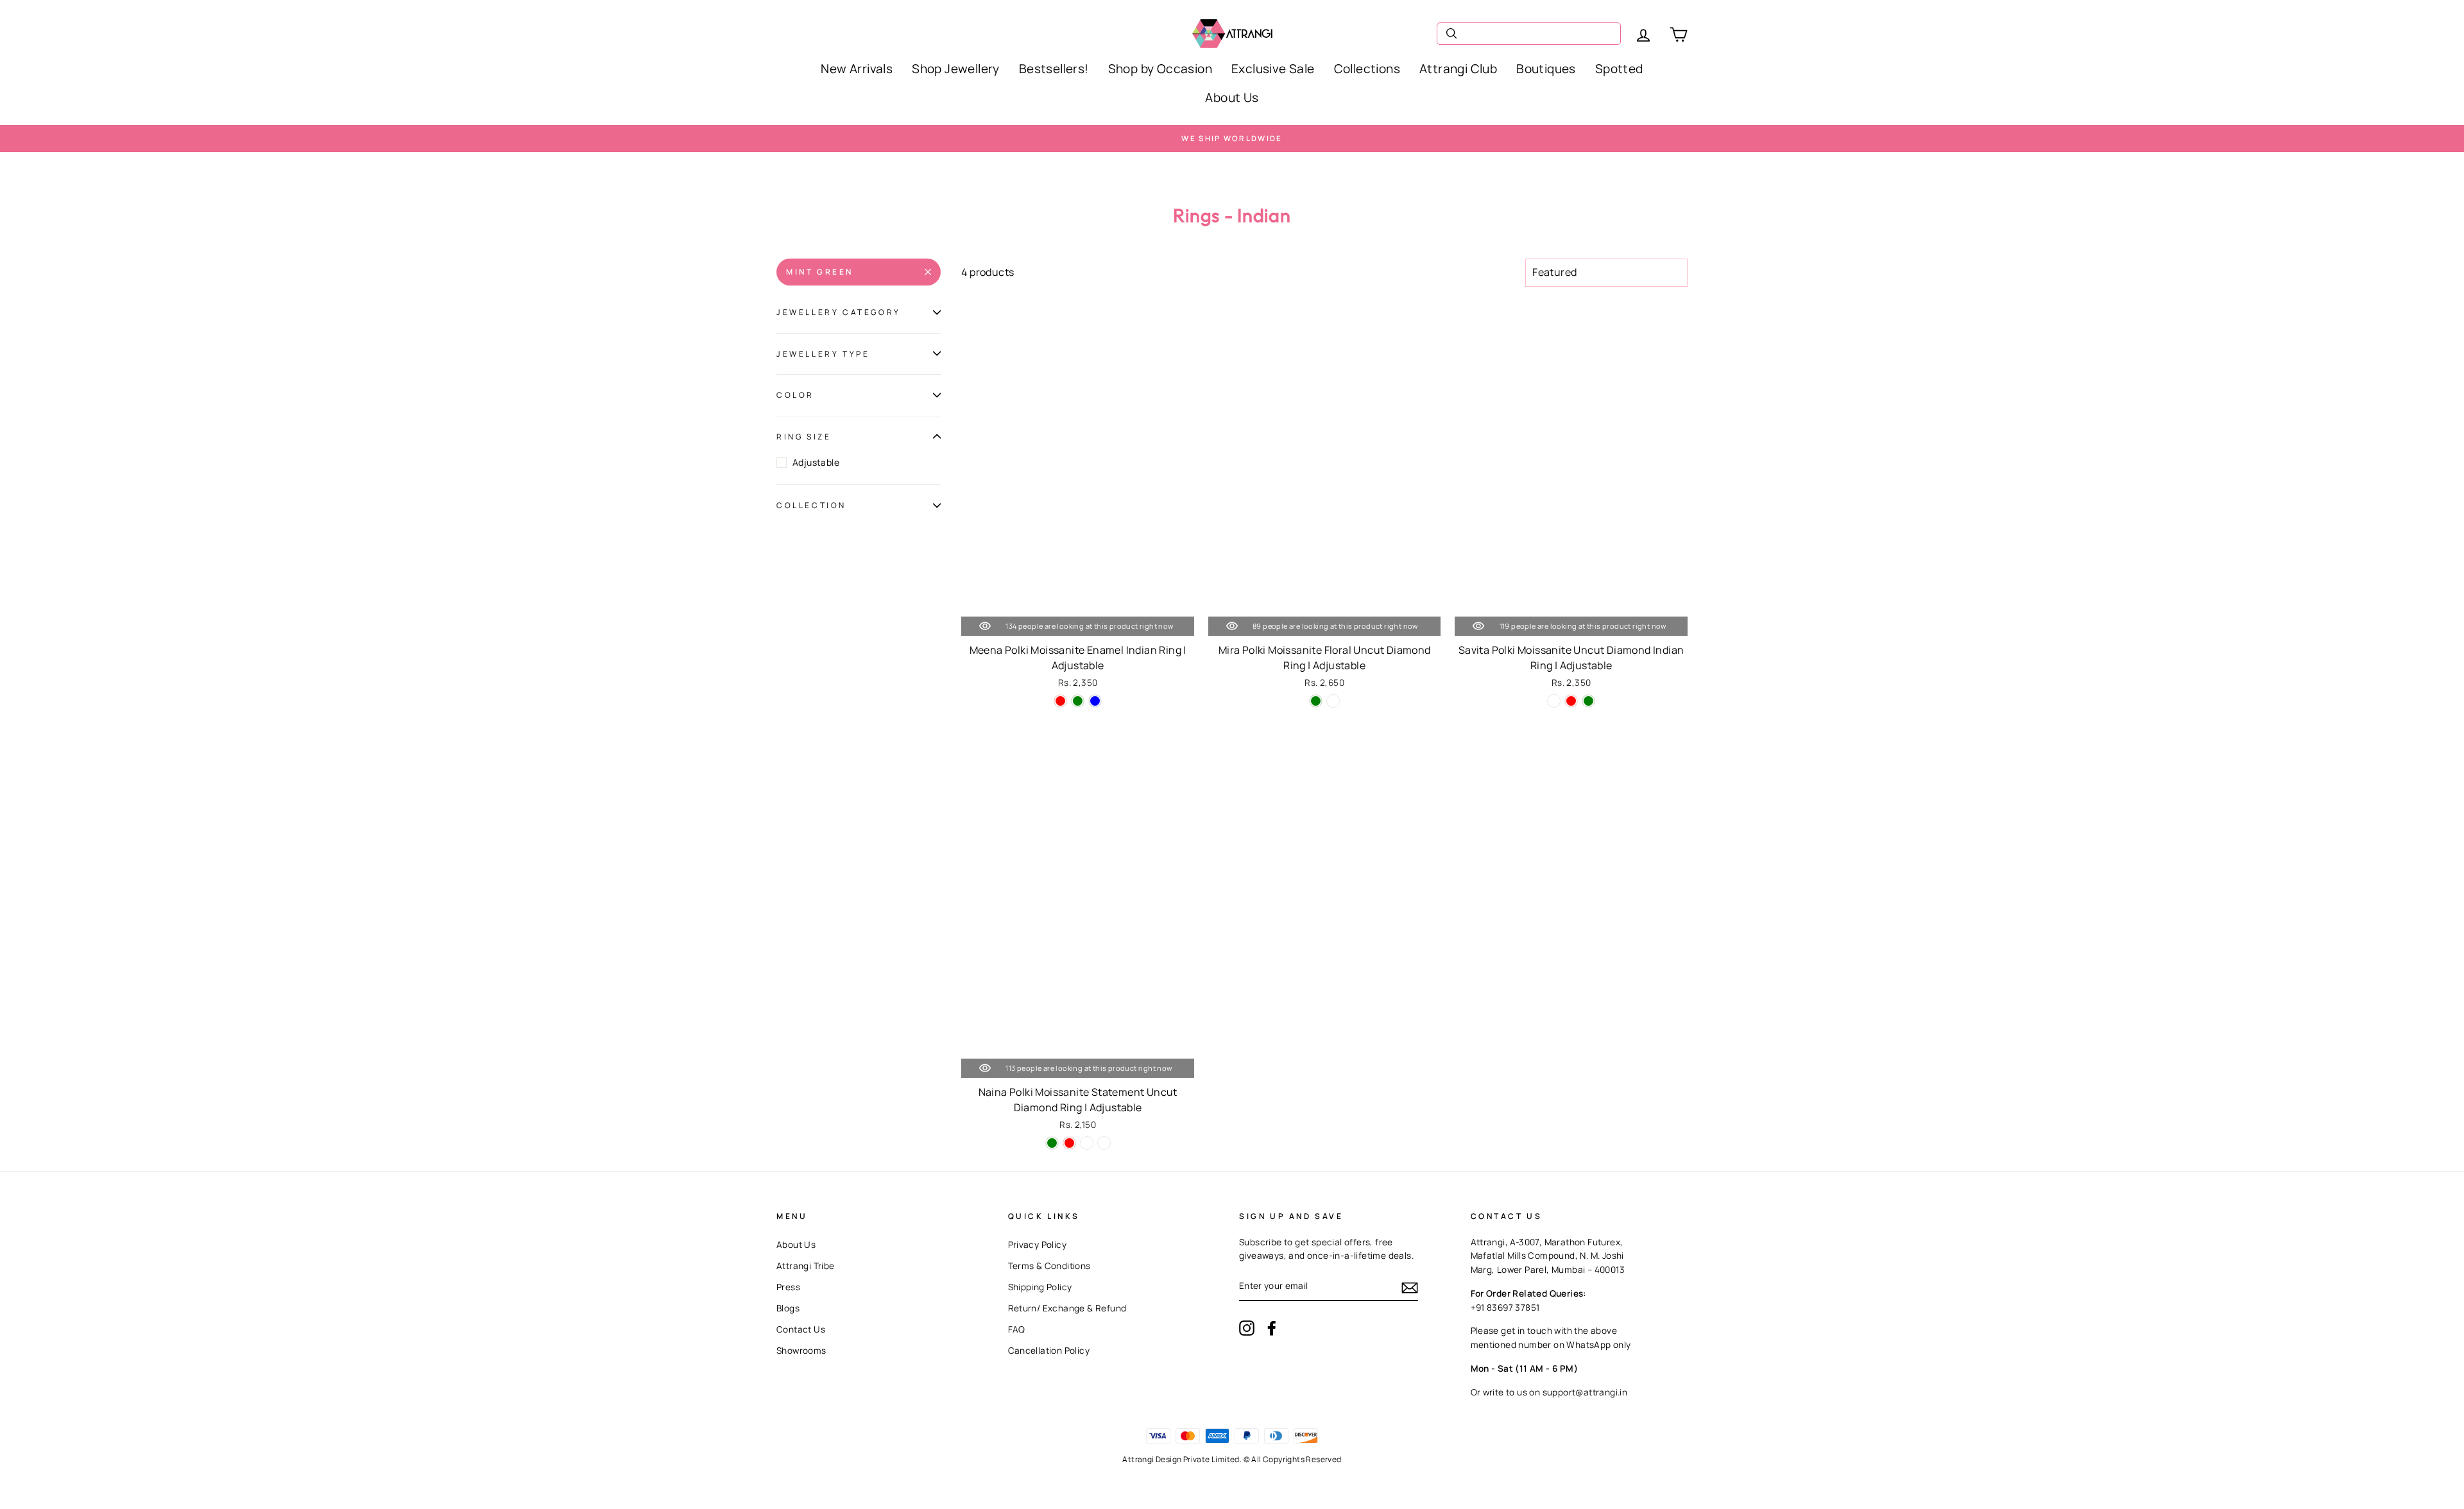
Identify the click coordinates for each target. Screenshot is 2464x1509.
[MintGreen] (1333, 701)
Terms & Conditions (1049, 1266)
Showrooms (801, 1351)
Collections (1367, 69)
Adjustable (816, 462)
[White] (1087, 1143)
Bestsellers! (1054, 69)
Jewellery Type (823, 354)
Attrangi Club (1458, 69)
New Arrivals (857, 69)
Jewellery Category (839, 312)
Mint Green (820, 272)
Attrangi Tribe (806, 1266)
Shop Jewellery (956, 69)
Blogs (788, 1308)
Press (788, 1287)
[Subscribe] (1410, 1287)
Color (795, 395)
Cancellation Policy (1049, 1351)
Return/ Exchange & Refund (1067, 1308)
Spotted (1619, 69)
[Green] (1078, 701)
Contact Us (801, 1329)
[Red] (1060, 701)
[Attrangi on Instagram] (1247, 1328)
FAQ (1017, 1329)
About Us (1232, 98)
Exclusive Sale (1273, 69)
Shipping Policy (1040, 1287)
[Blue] (1095, 701)
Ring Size (804, 437)
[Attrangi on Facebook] (1272, 1328)
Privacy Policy (1038, 1245)
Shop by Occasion (1160, 69)
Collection (811, 505)
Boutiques (1546, 69)
